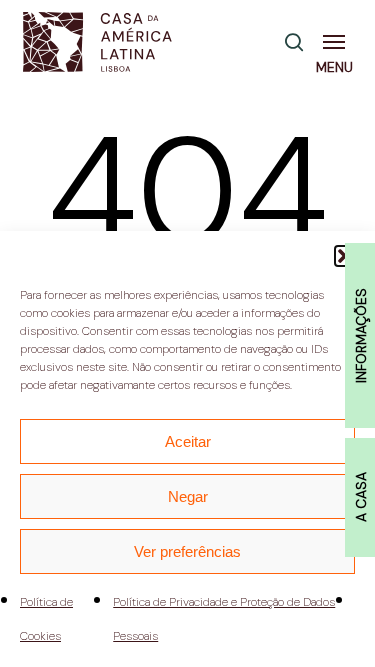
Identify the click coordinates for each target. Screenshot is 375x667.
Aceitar (188, 441)
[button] (338, 42)
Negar (188, 496)
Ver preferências (187, 551)
